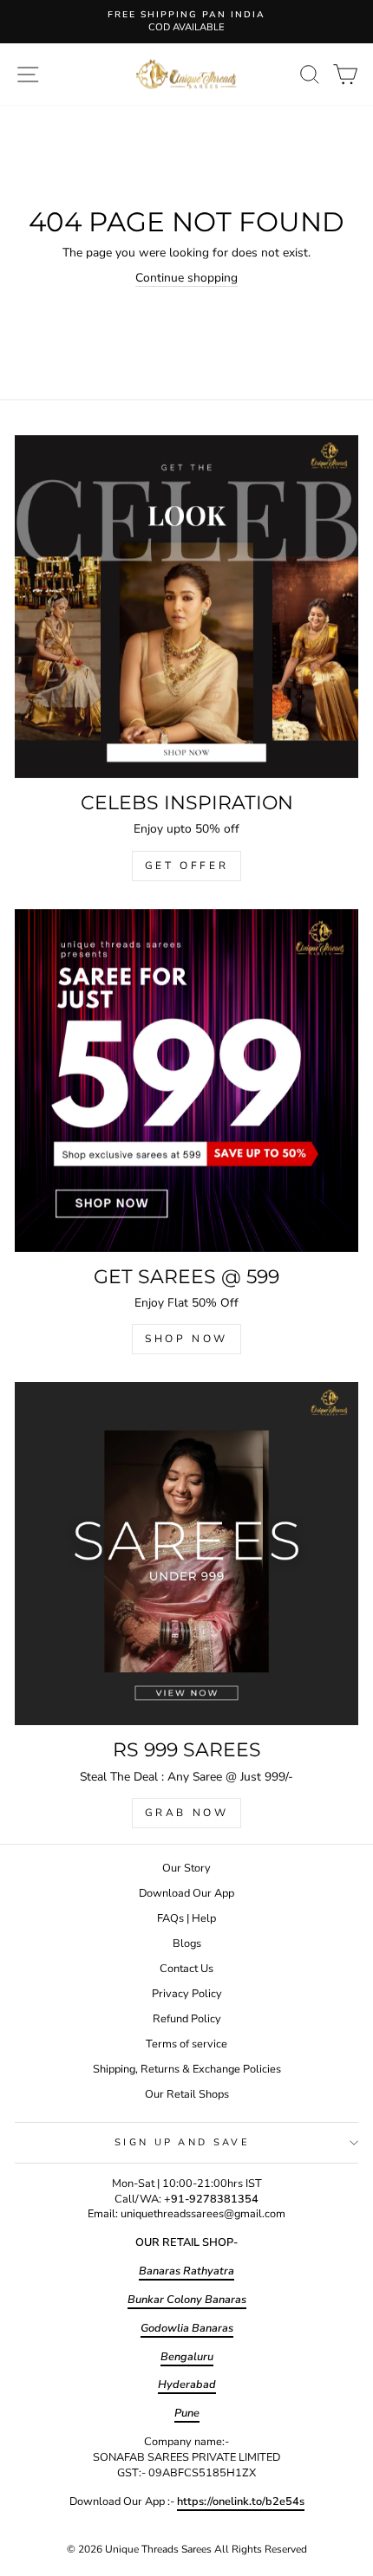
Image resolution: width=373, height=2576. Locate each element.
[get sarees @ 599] (186, 1080)
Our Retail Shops (187, 2094)
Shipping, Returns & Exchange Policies (187, 2069)
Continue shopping (186, 278)
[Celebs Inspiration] (186, 607)
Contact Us (186, 1969)
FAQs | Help (186, 1918)
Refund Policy (187, 2019)
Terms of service (186, 2044)
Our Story (186, 1868)
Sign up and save (182, 2142)
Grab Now (187, 1813)
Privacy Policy (187, 1994)
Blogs (187, 1943)
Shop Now (186, 1339)
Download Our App (186, 1893)
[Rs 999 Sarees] (186, 1554)
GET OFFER (186, 866)
